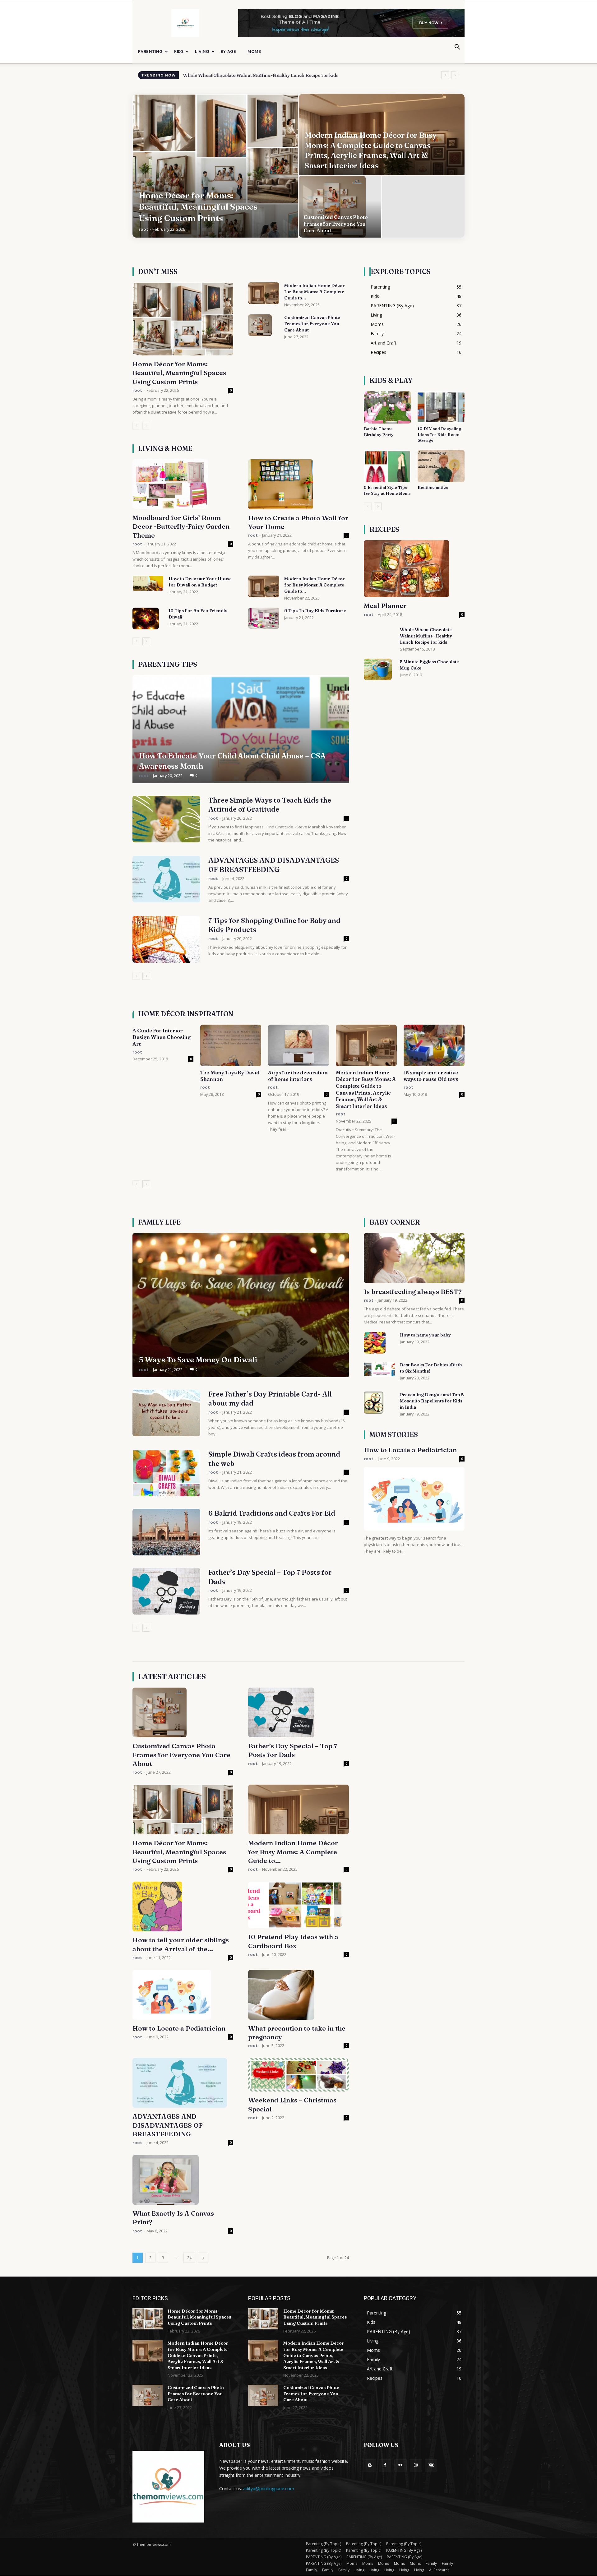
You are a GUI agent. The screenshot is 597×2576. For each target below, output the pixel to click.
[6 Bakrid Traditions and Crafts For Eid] (166, 1532)
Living (202, 51)
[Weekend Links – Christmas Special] (298, 2075)
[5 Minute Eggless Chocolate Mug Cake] (378, 669)
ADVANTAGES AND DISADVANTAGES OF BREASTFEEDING (274, 865)
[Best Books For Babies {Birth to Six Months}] (379, 1369)
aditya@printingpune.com (269, 2488)
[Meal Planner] (414, 569)
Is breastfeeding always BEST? (413, 1291)
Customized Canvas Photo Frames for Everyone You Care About (312, 324)
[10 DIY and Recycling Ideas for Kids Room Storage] (441, 407)
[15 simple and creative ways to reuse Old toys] (434, 1046)
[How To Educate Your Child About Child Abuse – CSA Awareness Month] (241, 729)
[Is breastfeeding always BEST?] (414, 1258)
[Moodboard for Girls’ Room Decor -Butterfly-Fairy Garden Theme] (183, 484)
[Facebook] (385, 2465)
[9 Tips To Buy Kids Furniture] (264, 618)
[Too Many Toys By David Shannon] (231, 1046)
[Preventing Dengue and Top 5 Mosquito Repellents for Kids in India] (374, 1402)
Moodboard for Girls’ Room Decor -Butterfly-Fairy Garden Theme (181, 526)
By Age (229, 51)
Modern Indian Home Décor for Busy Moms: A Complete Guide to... (315, 292)
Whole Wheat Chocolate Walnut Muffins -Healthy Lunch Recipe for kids (426, 636)
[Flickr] (400, 2465)
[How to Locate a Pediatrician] (414, 1499)
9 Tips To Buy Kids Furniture (315, 611)
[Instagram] (416, 2465)
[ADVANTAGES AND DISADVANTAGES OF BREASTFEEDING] (166, 879)
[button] (457, 48)
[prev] (445, 75)
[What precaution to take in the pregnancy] (298, 1995)
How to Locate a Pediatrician (410, 1450)
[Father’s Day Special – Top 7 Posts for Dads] (166, 1591)
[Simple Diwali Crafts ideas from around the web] (166, 1473)
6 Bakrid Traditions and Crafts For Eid (272, 1513)
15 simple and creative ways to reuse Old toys (431, 1076)
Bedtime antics (433, 487)
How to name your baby (425, 1335)
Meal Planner (385, 605)
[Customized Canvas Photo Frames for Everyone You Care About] (340, 207)
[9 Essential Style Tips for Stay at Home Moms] (387, 466)
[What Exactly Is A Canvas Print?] (183, 2180)
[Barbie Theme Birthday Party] (387, 407)
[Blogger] (370, 2465)
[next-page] (146, 641)
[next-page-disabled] (146, 426)
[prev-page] (136, 426)
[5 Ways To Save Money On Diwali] (241, 1305)
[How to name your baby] (375, 1343)
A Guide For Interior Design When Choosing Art (162, 1037)
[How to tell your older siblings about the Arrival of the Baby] (183, 1907)
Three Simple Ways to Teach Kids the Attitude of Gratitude (270, 805)
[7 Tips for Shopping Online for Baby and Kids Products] (166, 939)
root (143, 229)
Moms (254, 51)
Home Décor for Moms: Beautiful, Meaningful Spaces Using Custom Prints (179, 373)
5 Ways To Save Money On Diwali (198, 1360)
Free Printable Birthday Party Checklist (226, 75)
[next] (455, 75)
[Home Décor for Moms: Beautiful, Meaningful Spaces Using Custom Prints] (215, 166)
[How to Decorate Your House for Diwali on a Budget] (148, 583)
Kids (179, 51)
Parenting (150, 51)
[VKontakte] (431, 2465)
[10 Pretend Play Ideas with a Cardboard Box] (298, 1905)
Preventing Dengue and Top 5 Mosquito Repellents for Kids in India (432, 1401)
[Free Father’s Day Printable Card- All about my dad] (166, 1413)
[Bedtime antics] (441, 466)
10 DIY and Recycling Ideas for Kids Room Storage (439, 434)
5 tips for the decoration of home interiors (298, 1076)
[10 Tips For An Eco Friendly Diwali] (146, 619)
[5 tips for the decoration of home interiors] (298, 1046)
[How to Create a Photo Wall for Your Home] (298, 484)
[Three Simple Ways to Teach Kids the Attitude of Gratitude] (166, 819)
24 (189, 2258)
